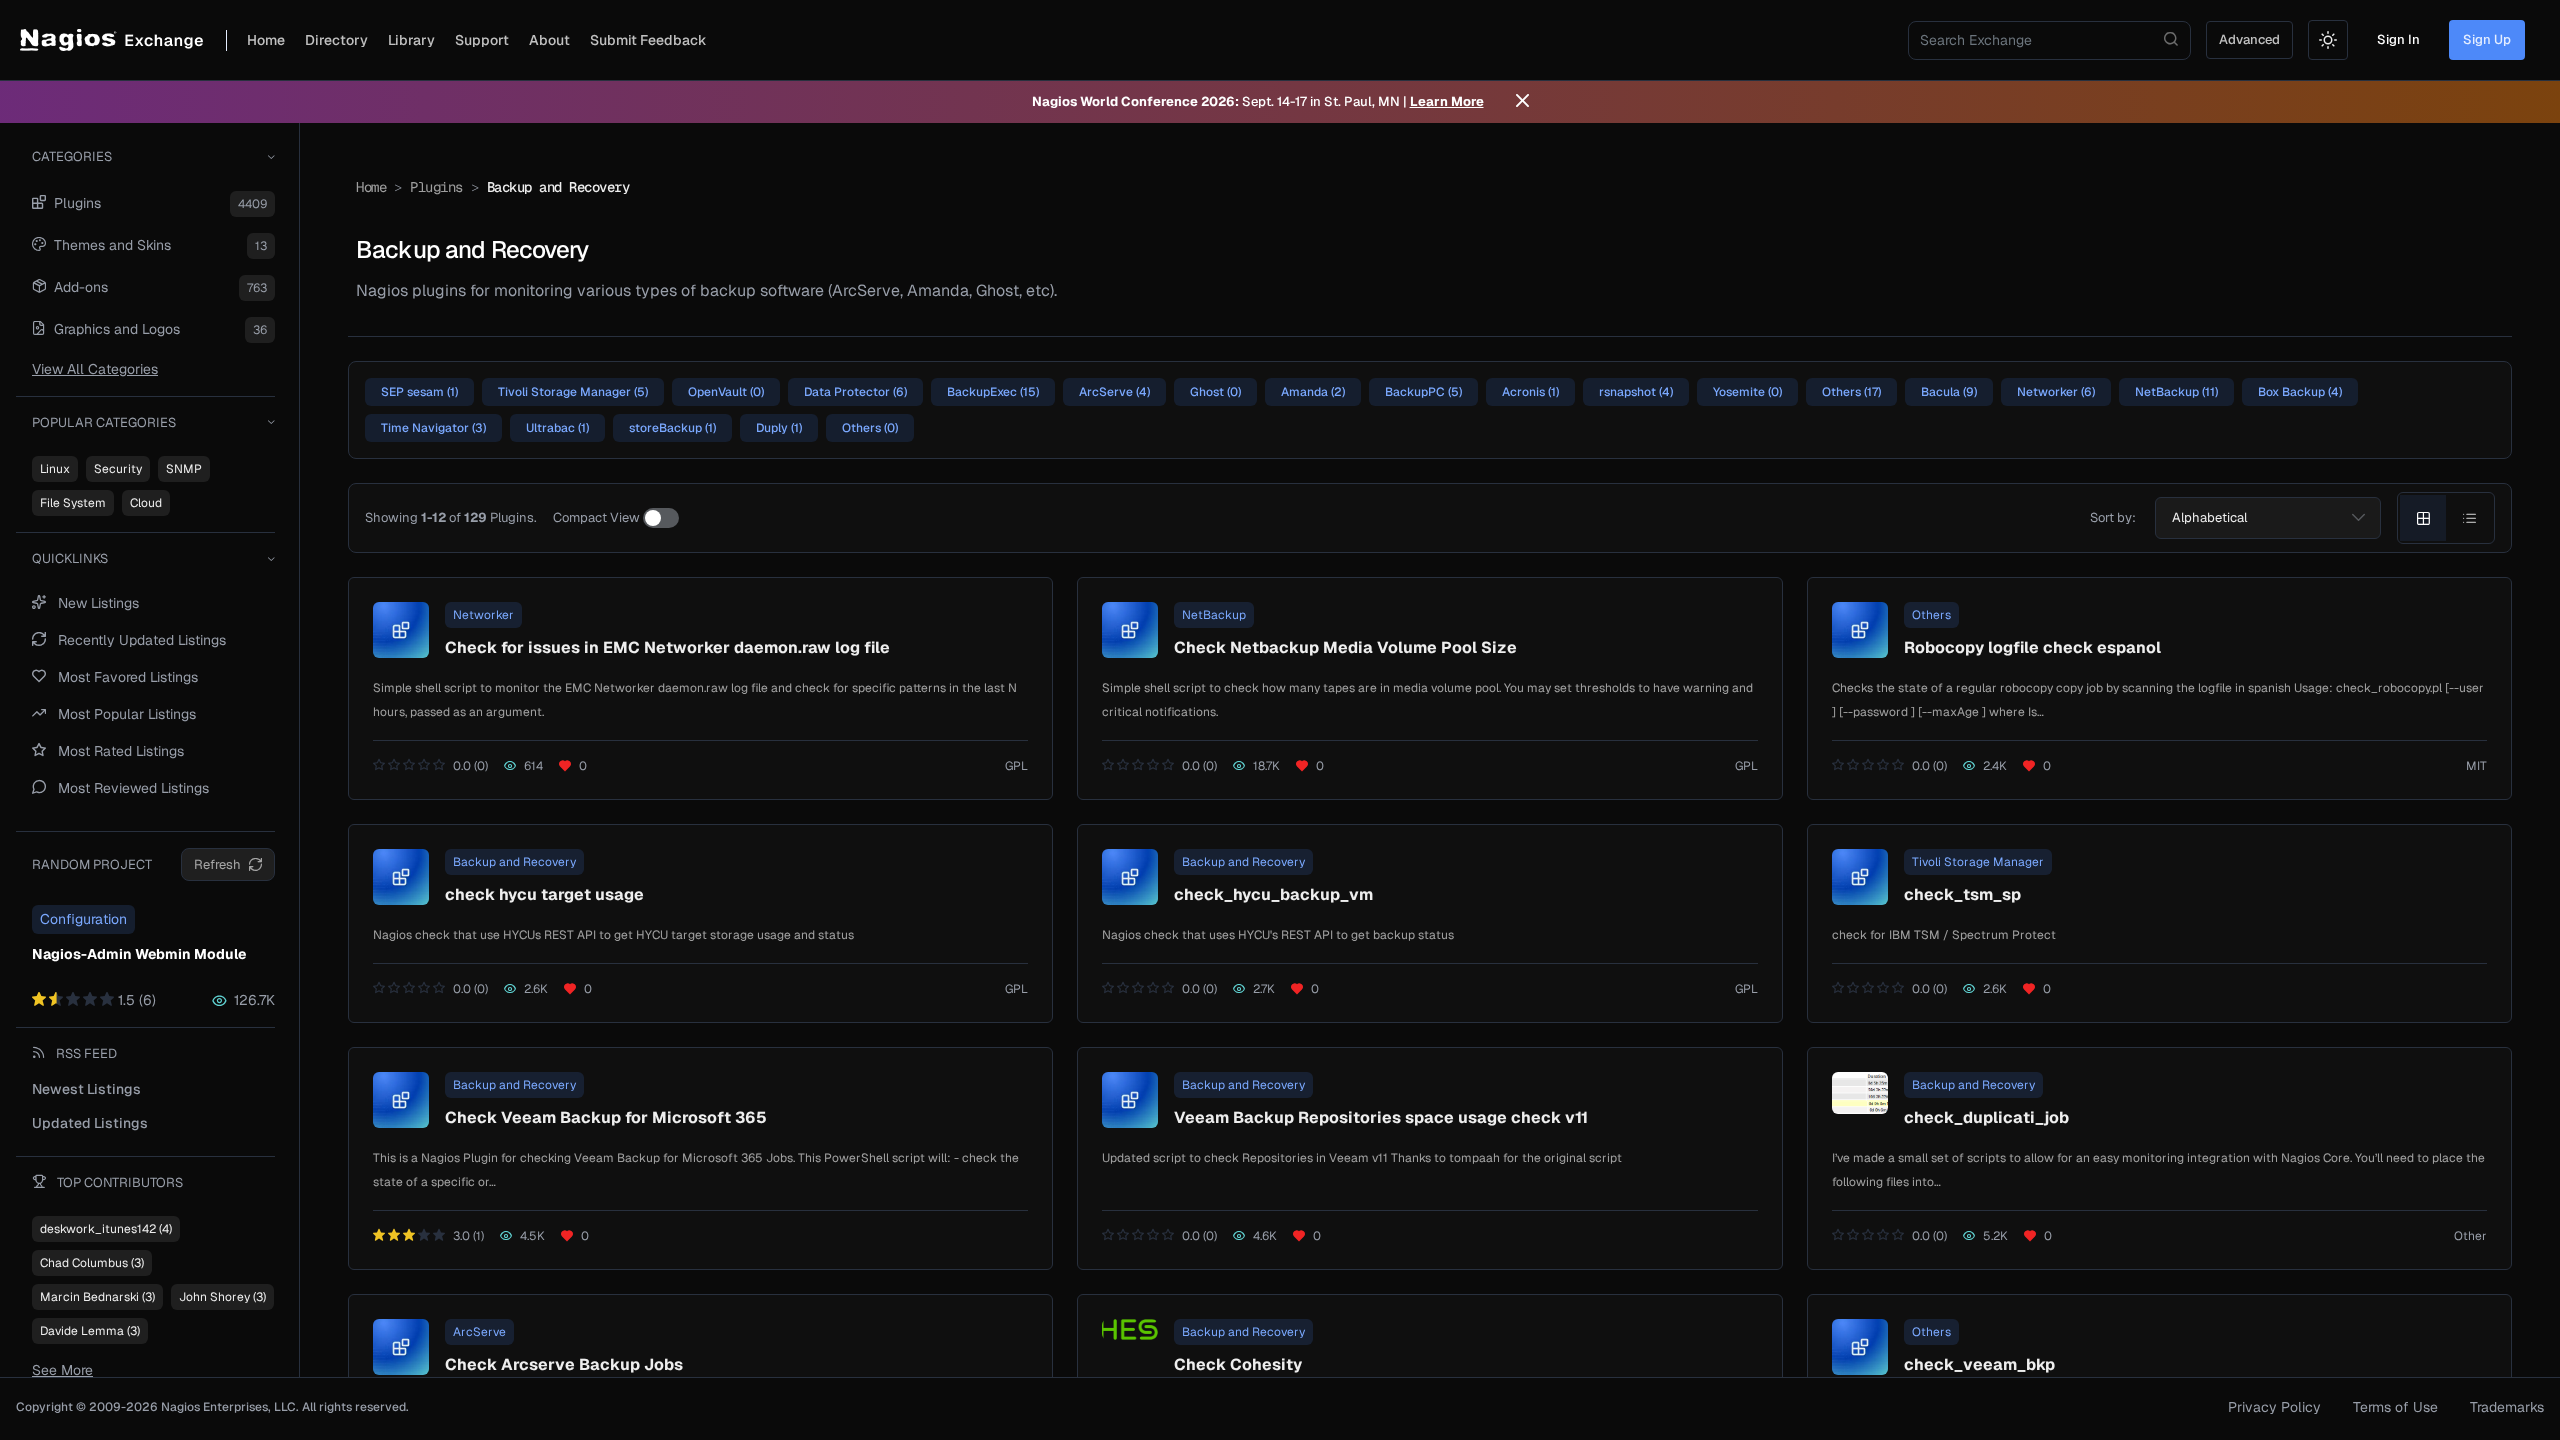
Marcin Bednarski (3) (97, 1297)
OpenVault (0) (726, 392)
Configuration (83, 919)
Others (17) (1851, 392)
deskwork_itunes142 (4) (106, 1229)
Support (482, 40)
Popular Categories (104, 422)
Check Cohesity (1238, 1364)
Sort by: (2113, 517)
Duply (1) (779, 428)
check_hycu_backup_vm (1273, 894)
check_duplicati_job (1986, 1117)
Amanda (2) (1313, 392)
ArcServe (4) (1114, 392)
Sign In (2398, 39)
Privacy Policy (2274, 1407)
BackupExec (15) (993, 392)
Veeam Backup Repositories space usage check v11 (1381, 1117)
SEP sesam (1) (419, 392)
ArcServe (479, 1332)
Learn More (1447, 101)
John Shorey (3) (222, 1297)
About (549, 40)
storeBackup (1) (672, 428)
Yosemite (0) (1747, 392)
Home (266, 40)
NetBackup (1214, 615)
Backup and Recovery (514, 862)
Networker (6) (2056, 392)
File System (73, 503)
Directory (336, 40)
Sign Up (2487, 39)
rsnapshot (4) (1636, 392)
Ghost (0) (1215, 392)
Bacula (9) (1949, 392)
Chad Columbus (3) (92, 1263)
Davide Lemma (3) (90, 1331)
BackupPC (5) (1423, 392)
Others (1931, 615)
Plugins (436, 187)
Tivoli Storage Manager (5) (573, 392)
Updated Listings (90, 1123)
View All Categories (95, 369)
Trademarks (2507, 1407)
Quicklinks (70, 558)
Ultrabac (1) (557, 428)
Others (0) (870, 428)
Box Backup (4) (2300, 392)
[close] (1522, 102)
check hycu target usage (544, 894)
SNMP (184, 469)
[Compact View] (661, 518)
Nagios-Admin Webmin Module (139, 954)
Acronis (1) (1530, 392)
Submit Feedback (648, 40)
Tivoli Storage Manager (1978, 862)
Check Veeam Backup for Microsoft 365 (606, 1117)
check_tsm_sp (1962, 894)
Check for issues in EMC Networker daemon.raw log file (667, 647)
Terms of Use (2395, 1407)
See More (62, 1370)
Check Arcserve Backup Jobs (564, 1364)
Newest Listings (86, 1089)
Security (118, 469)
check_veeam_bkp (1979, 1364)
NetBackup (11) (2176, 392)
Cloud (146, 503)
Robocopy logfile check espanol (2032, 647)
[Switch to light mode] (2328, 40)
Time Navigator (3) (433, 428)
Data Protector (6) (855, 392)
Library (411, 40)
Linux (55, 469)
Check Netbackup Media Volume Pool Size (1345, 647)
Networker (483, 615)
